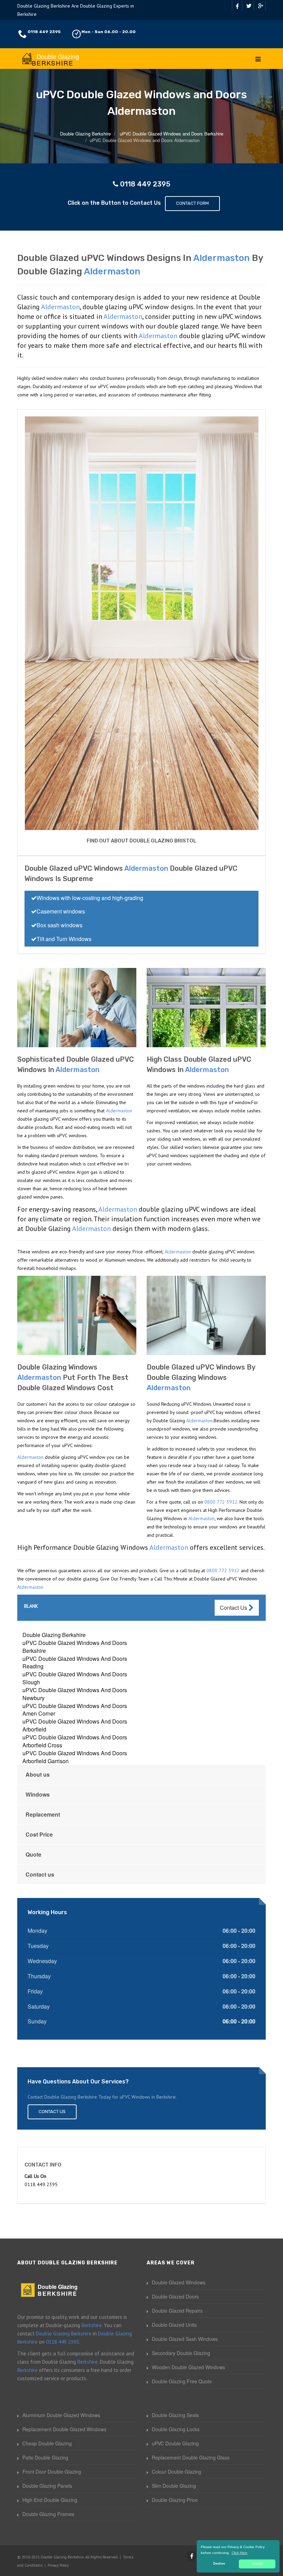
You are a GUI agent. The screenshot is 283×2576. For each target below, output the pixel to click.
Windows (38, 1794)
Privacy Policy (58, 2565)
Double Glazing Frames (48, 2514)
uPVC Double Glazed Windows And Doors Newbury (75, 1694)
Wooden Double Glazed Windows (188, 2367)
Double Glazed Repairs (177, 2311)
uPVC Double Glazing (175, 2443)
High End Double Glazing (50, 2500)
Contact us (40, 1874)
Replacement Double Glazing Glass (191, 2457)
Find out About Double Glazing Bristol (141, 841)
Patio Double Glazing (45, 2457)
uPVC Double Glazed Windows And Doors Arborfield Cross (75, 1741)
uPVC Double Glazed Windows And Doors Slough (75, 1678)
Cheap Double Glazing (47, 2443)
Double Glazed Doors (175, 2296)
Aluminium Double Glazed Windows (61, 2415)
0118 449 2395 (44, 32)
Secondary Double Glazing (181, 2353)
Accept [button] (257, 2564)
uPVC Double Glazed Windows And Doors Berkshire (75, 1647)
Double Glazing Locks (176, 2429)
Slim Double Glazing (174, 2486)
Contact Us (234, 1608)
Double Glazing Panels (47, 2486)
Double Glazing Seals (175, 2415)
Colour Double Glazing (177, 2472)
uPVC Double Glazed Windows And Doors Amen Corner (75, 1710)
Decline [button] (219, 2564)
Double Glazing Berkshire (54, 1635)
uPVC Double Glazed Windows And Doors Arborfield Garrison (75, 1757)
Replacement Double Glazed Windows (64, 2429)
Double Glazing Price (175, 2500)
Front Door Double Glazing (52, 2472)
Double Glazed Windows (179, 2282)
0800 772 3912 (221, 1502)
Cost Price (39, 1834)
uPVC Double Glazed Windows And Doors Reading (75, 1663)
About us (38, 1774)
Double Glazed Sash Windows (185, 2339)
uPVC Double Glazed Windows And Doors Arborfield (75, 1725)
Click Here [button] (240, 2553)
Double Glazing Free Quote (182, 2381)
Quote (33, 1854)
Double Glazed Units (174, 2325)
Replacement (43, 1814)
